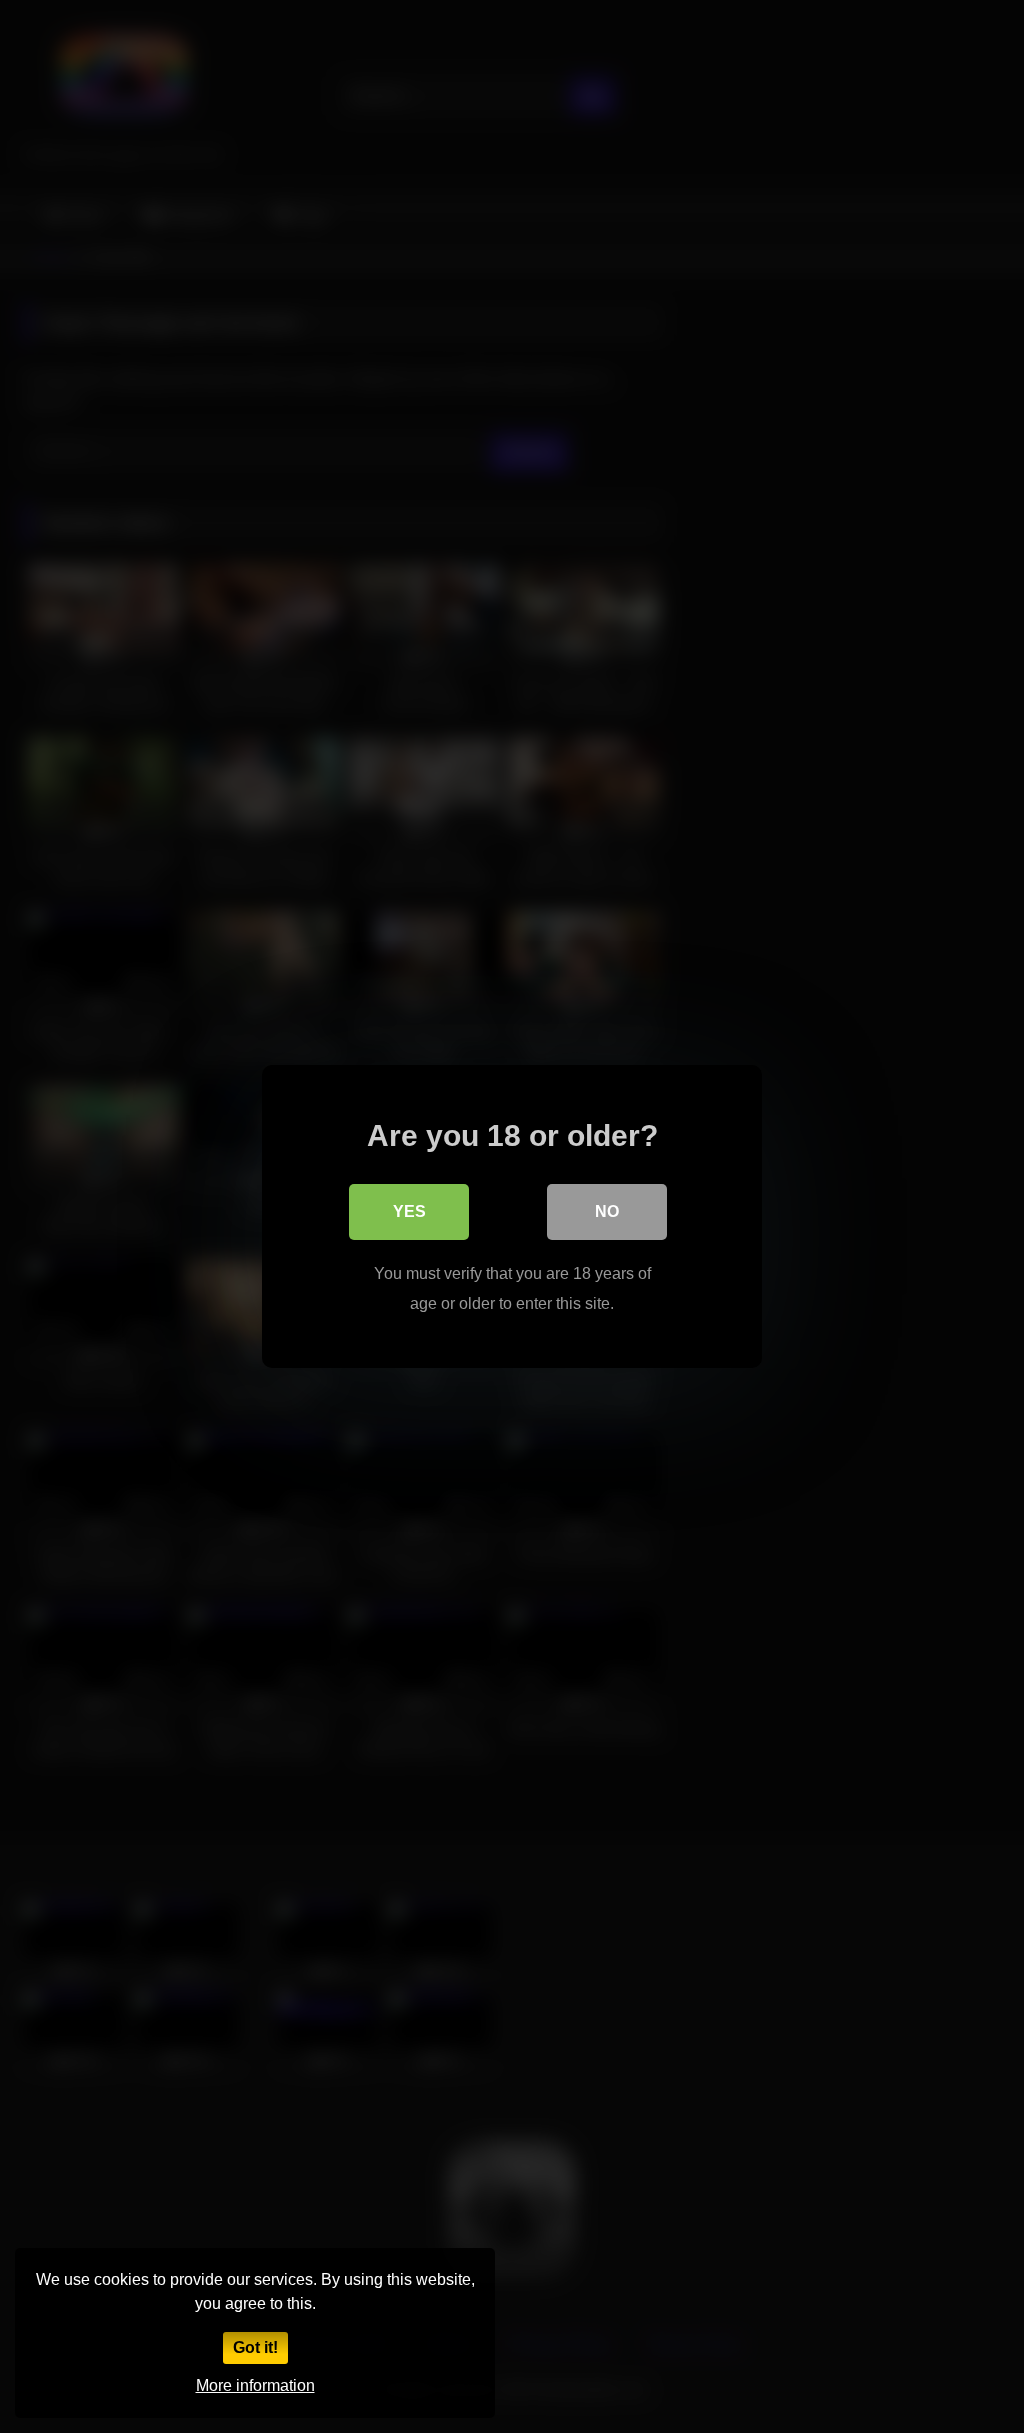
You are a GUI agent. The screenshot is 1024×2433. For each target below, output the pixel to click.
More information (255, 2385)
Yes (409, 1211)
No (607, 1211)
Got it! (255, 2347)
